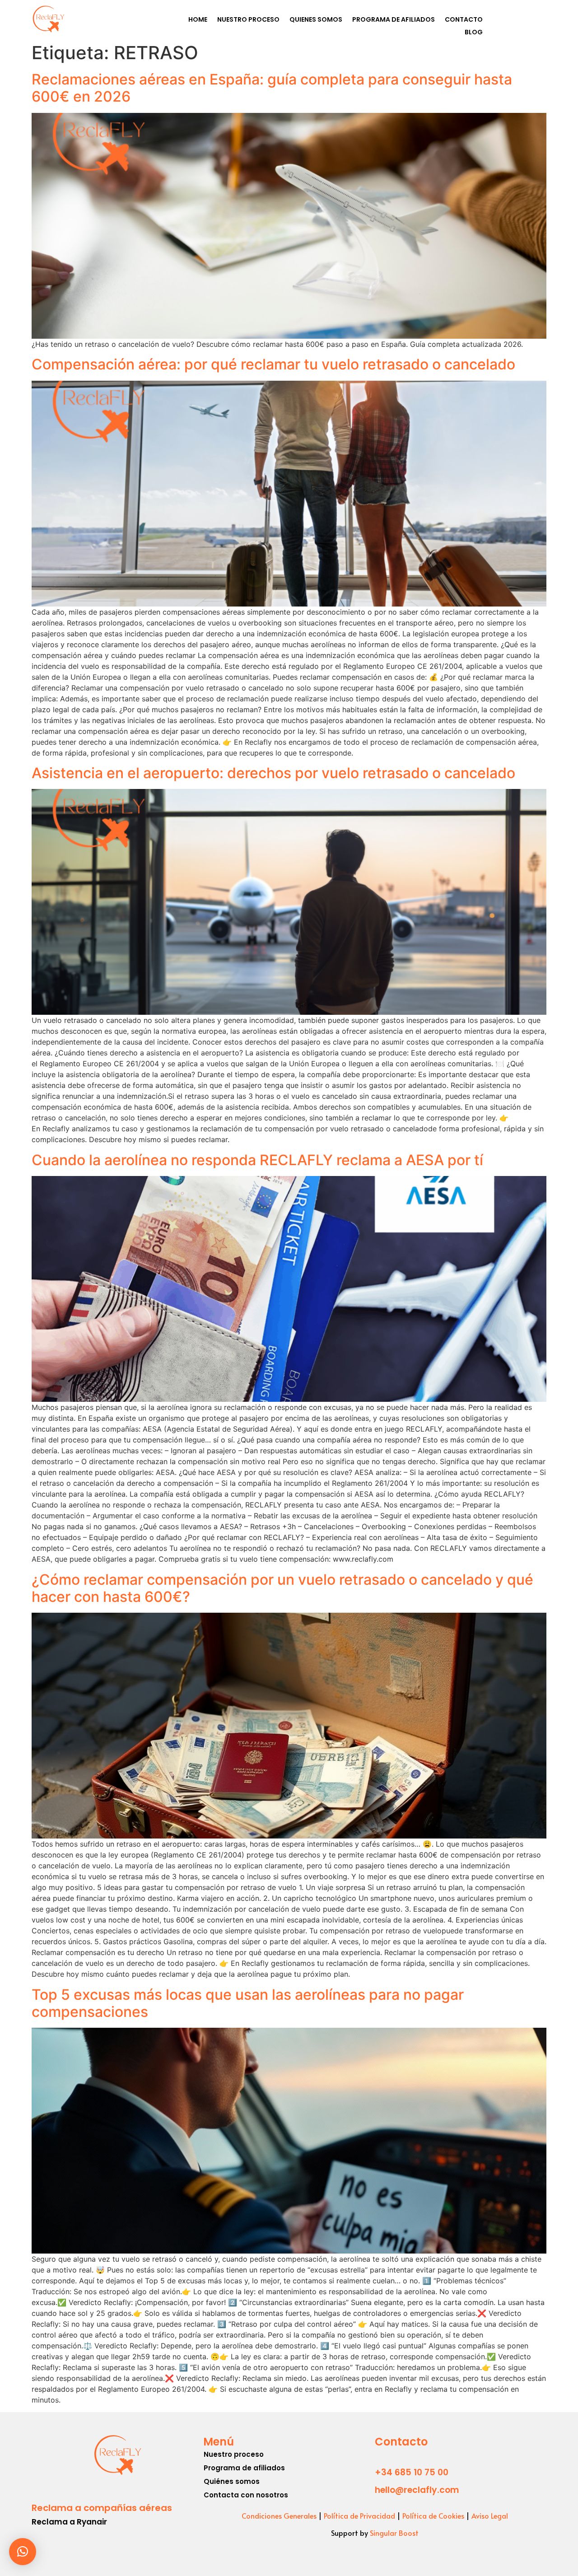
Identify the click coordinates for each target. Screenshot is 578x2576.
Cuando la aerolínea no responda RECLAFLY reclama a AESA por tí (257, 1160)
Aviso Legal (490, 2515)
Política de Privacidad (359, 2515)
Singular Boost (394, 2533)
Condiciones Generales (279, 2515)
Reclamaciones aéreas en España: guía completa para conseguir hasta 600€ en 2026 (272, 88)
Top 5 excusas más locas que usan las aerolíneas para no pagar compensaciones (248, 2003)
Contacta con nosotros (246, 2495)
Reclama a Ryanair (69, 2522)
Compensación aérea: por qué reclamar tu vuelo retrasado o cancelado (273, 364)
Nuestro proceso (234, 2454)
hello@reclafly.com (417, 2490)
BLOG (474, 32)
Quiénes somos (232, 2481)
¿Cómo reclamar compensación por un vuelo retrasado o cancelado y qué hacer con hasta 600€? (282, 1588)
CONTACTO (464, 19)
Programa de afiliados (244, 2468)
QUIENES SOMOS (316, 19)
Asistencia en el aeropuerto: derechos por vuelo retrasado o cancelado (273, 773)
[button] (23, 2552)
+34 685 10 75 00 (412, 2472)
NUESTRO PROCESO (248, 19)
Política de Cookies (433, 2515)
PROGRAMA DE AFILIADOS (394, 19)
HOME (198, 19)
